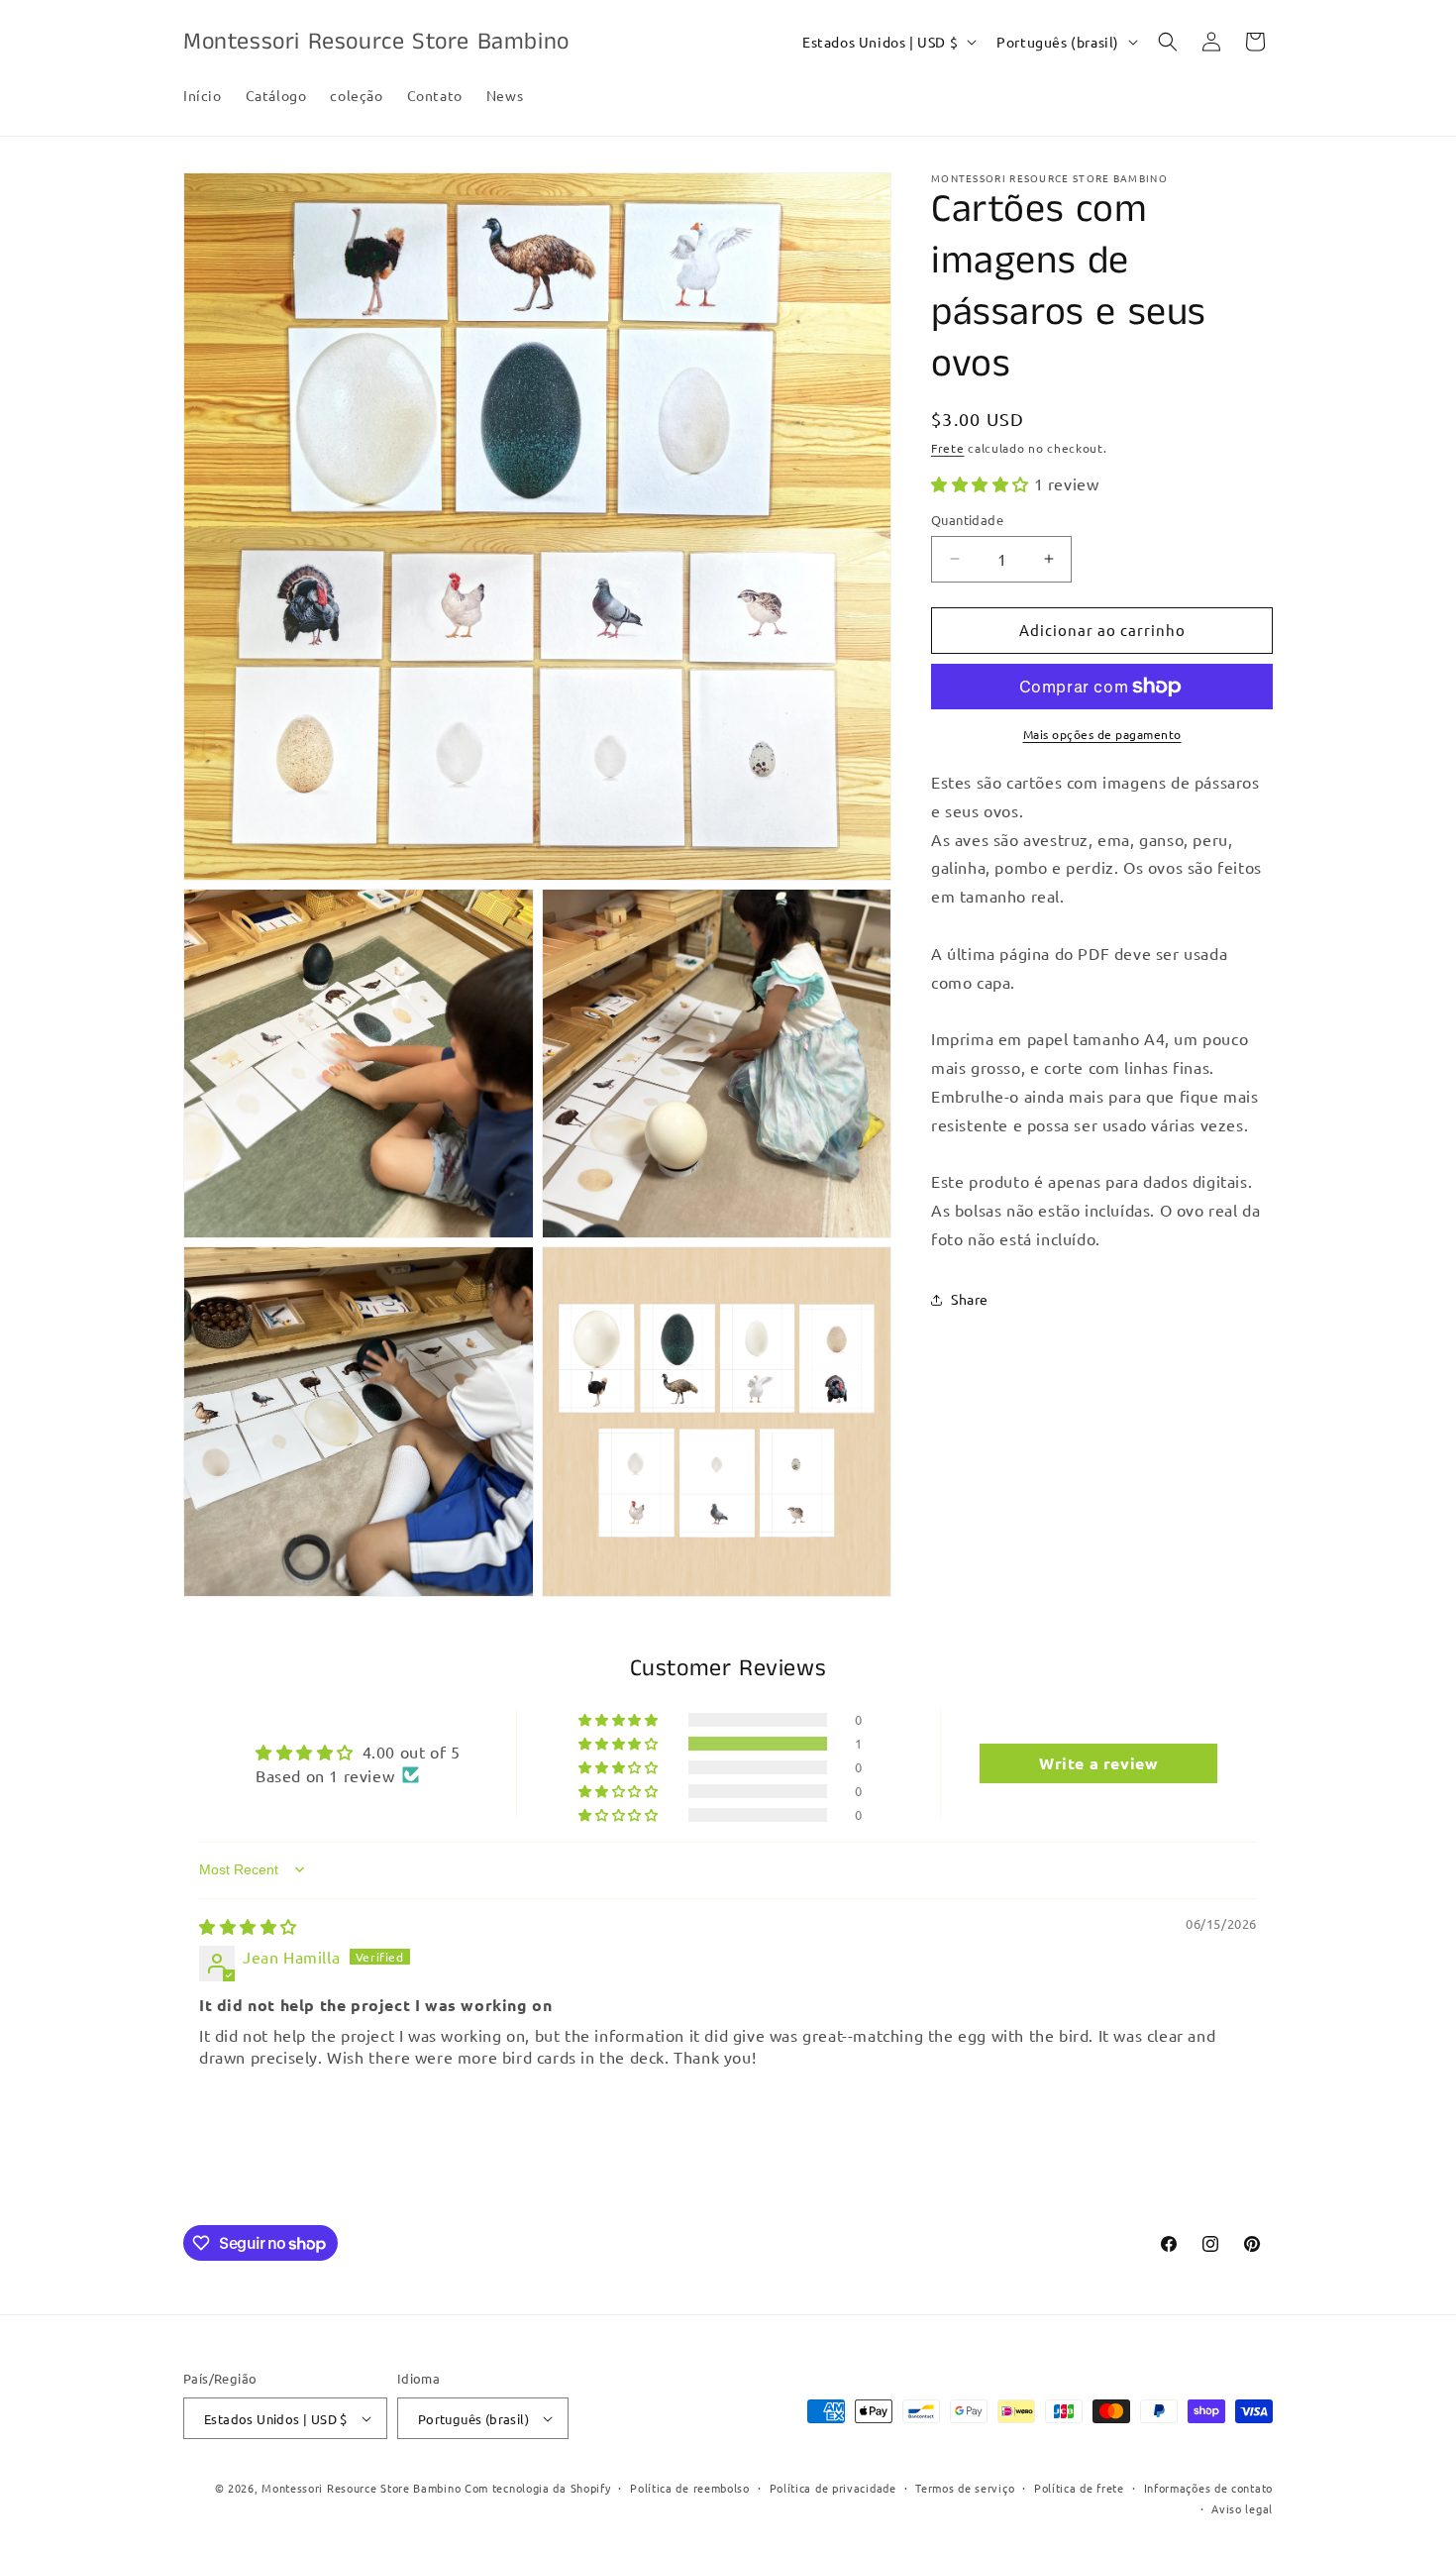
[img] (248, 1926)
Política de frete (1079, 2488)
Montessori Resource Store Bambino (361, 2488)
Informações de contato (1208, 2488)
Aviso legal (1242, 2508)
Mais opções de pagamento (1102, 734)
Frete (948, 448)
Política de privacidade (833, 2488)
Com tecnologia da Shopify (538, 2488)
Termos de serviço (965, 2488)
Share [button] (970, 1299)
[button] (1168, 42)
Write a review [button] (1098, 1763)
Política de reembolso (690, 2488)
